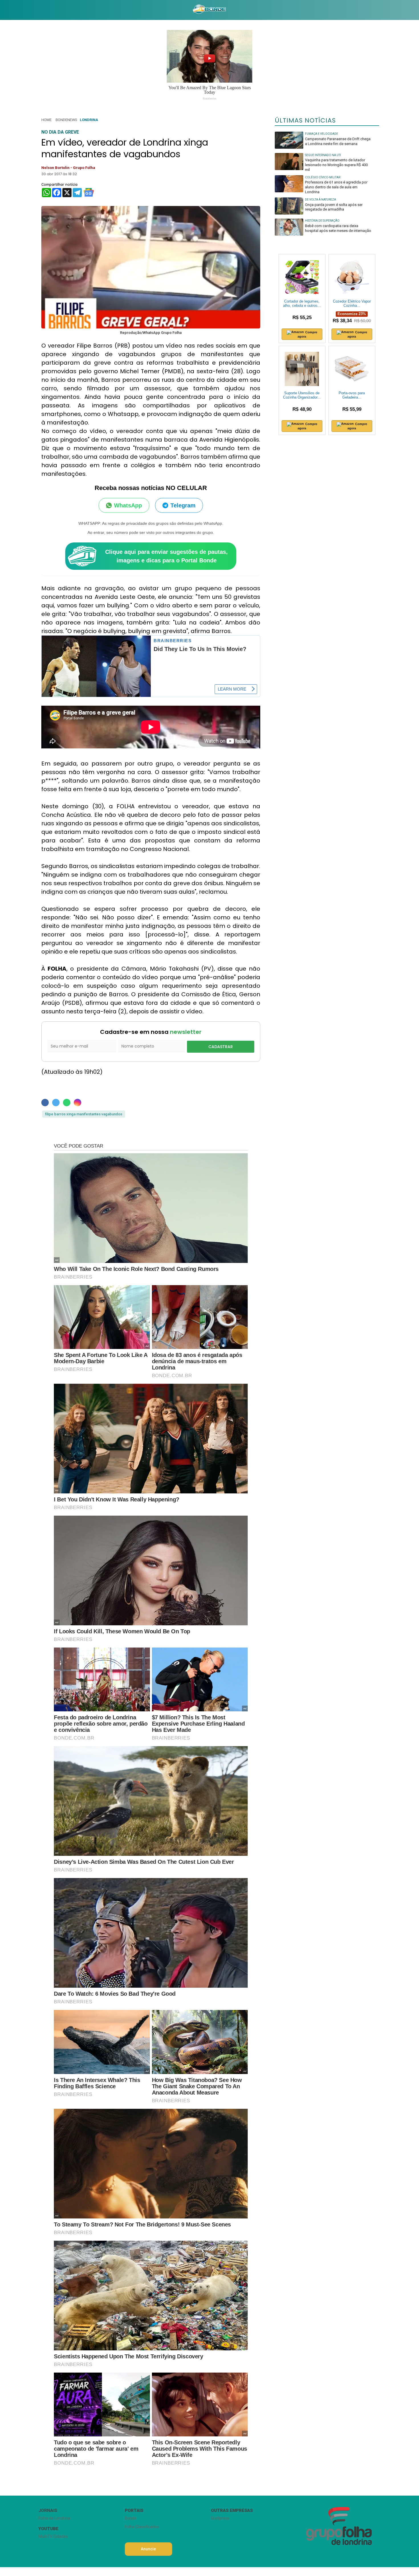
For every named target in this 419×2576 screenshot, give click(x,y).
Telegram (183, 505)
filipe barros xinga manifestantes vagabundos (84, 1114)
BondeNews (66, 120)
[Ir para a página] (209, 10)
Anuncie (148, 2549)
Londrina (89, 120)
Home (46, 120)
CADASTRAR (221, 1047)
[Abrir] (34, 10)
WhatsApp (128, 505)
